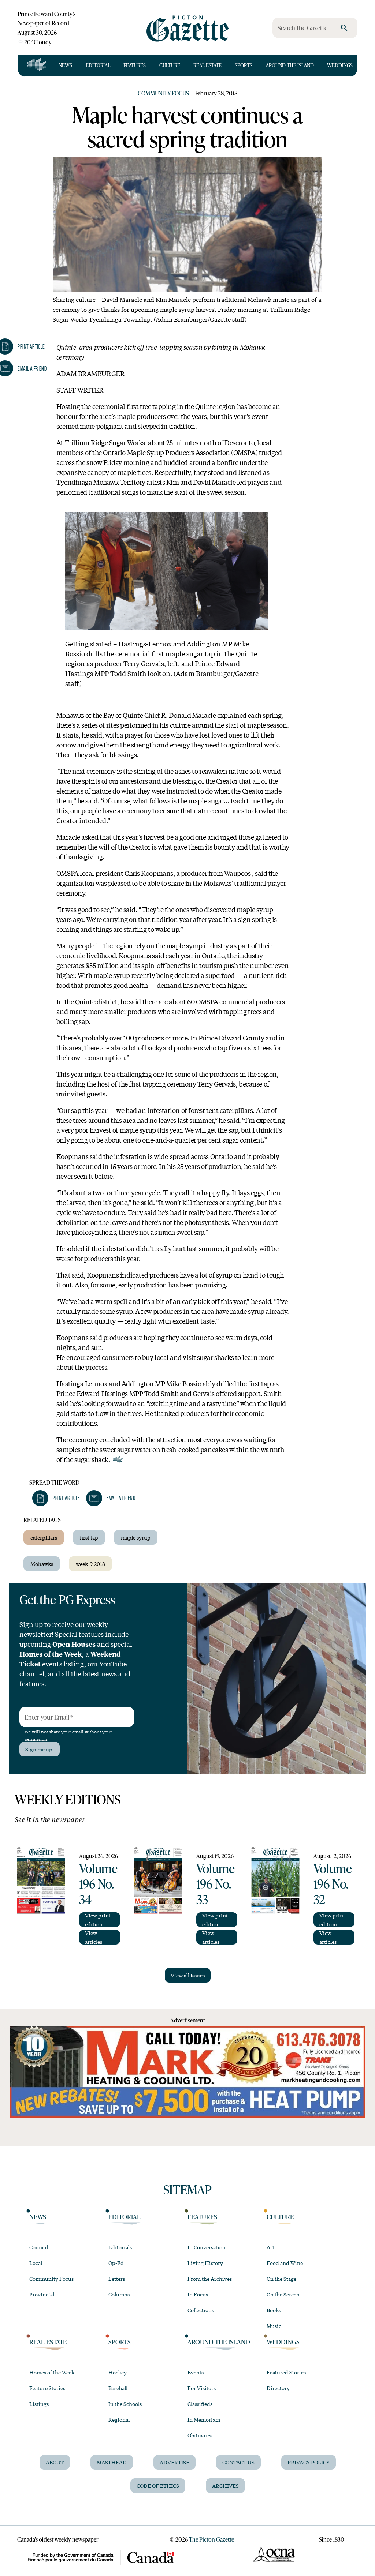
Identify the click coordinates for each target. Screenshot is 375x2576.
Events (196, 2372)
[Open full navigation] (37, 65)
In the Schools (125, 2404)
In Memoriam (204, 2419)
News (65, 65)
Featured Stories (286, 2372)
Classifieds (200, 2404)
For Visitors (202, 2388)
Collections (201, 2310)
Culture (170, 65)
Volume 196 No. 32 (333, 1883)
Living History (205, 2263)
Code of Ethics (158, 2486)
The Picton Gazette (211, 2539)
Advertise (174, 2462)
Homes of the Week (52, 2372)
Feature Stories (47, 2388)
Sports (244, 65)
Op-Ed (116, 2263)
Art (270, 2247)
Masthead (112, 2462)
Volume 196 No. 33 (216, 1883)
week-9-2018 (90, 1564)
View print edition (98, 1920)
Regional (119, 2419)
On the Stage (281, 2279)
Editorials (120, 2247)
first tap (89, 1537)
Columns (119, 2294)
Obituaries (200, 2435)
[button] (56, 1498)
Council (39, 2247)
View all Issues (188, 1975)
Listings (39, 2404)
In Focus (198, 2294)
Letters (117, 2279)
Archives (225, 2486)
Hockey (118, 2372)
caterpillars (44, 1537)
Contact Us (238, 2462)
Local (36, 2263)
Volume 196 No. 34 (98, 1883)
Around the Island (290, 65)
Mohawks (42, 1564)
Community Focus (163, 93)
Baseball (118, 2388)
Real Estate (207, 65)
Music (274, 2326)
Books (274, 2310)
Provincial (42, 2294)
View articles (94, 1937)
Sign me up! (40, 1749)
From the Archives (210, 2279)
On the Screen (283, 2294)
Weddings (340, 65)
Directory (278, 2388)
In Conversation (207, 2247)
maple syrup (136, 1537)
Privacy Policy (309, 2462)
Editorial (98, 65)
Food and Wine (285, 2263)
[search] (344, 28)
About (55, 2462)
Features (135, 65)
